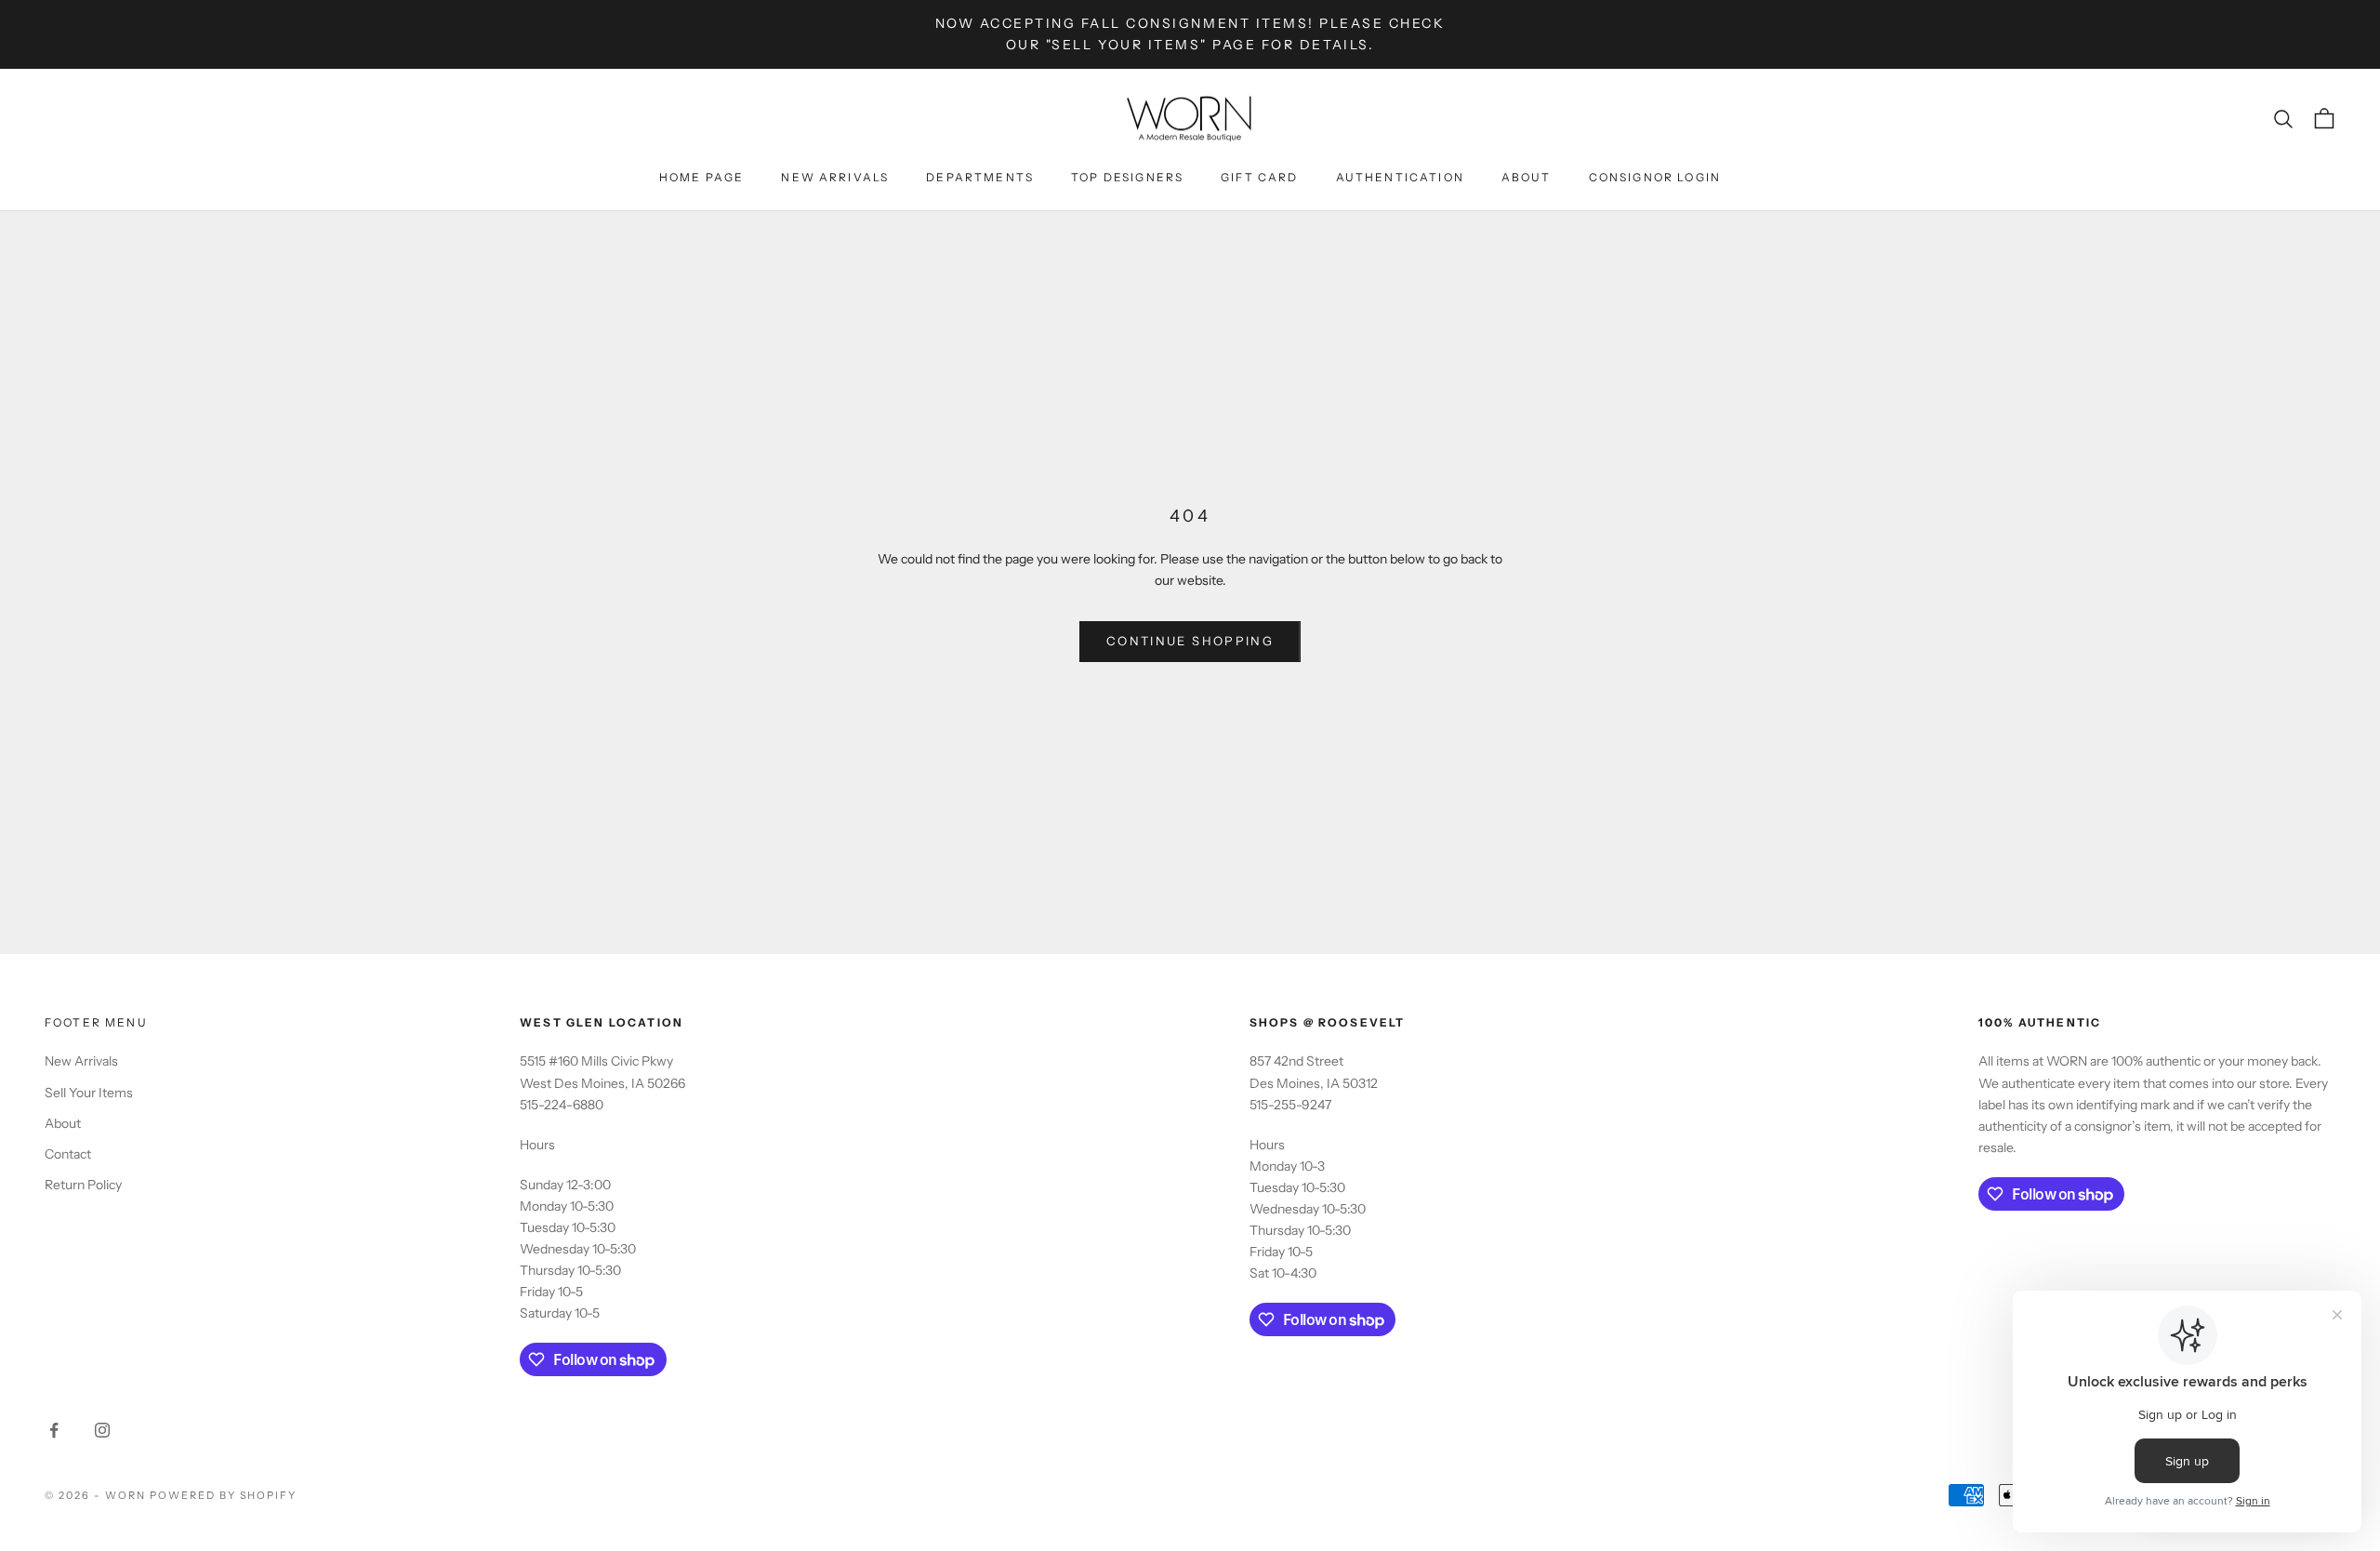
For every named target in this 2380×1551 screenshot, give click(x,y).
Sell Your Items (89, 1093)
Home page (701, 177)
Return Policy (83, 1185)
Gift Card (1259, 177)
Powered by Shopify (224, 1495)
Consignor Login (1655, 177)
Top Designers (1127, 177)
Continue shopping (1190, 641)
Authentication (1400, 177)
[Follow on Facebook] (54, 1430)
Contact (68, 1154)
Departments (980, 177)
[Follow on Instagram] (102, 1430)
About (1527, 177)
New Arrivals (835, 177)
